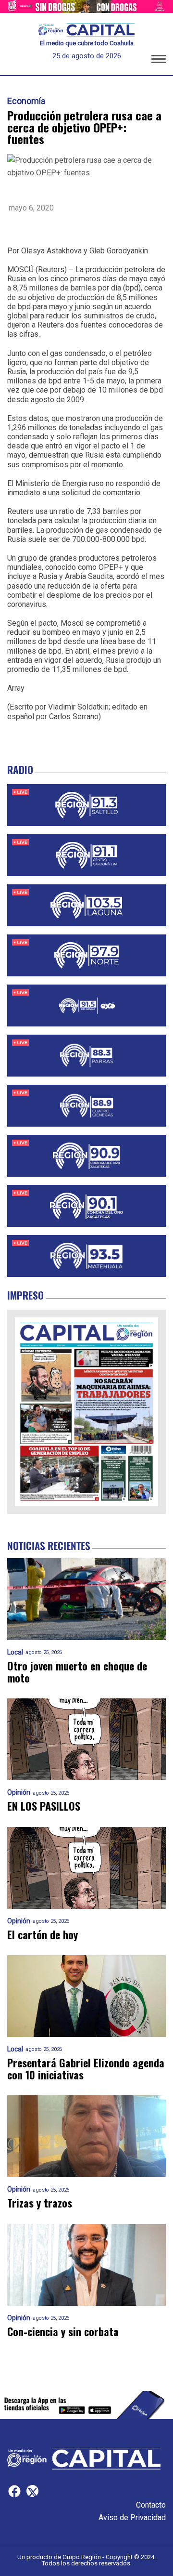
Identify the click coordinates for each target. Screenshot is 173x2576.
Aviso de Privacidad (132, 2517)
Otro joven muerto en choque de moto (77, 1672)
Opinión (19, 1793)
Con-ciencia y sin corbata (63, 2332)
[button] (159, 61)
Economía (26, 101)
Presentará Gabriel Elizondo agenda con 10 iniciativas (86, 2069)
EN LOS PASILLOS (44, 1806)
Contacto (151, 2505)
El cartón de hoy (43, 1935)
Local (15, 1652)
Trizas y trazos (40, 2203)
